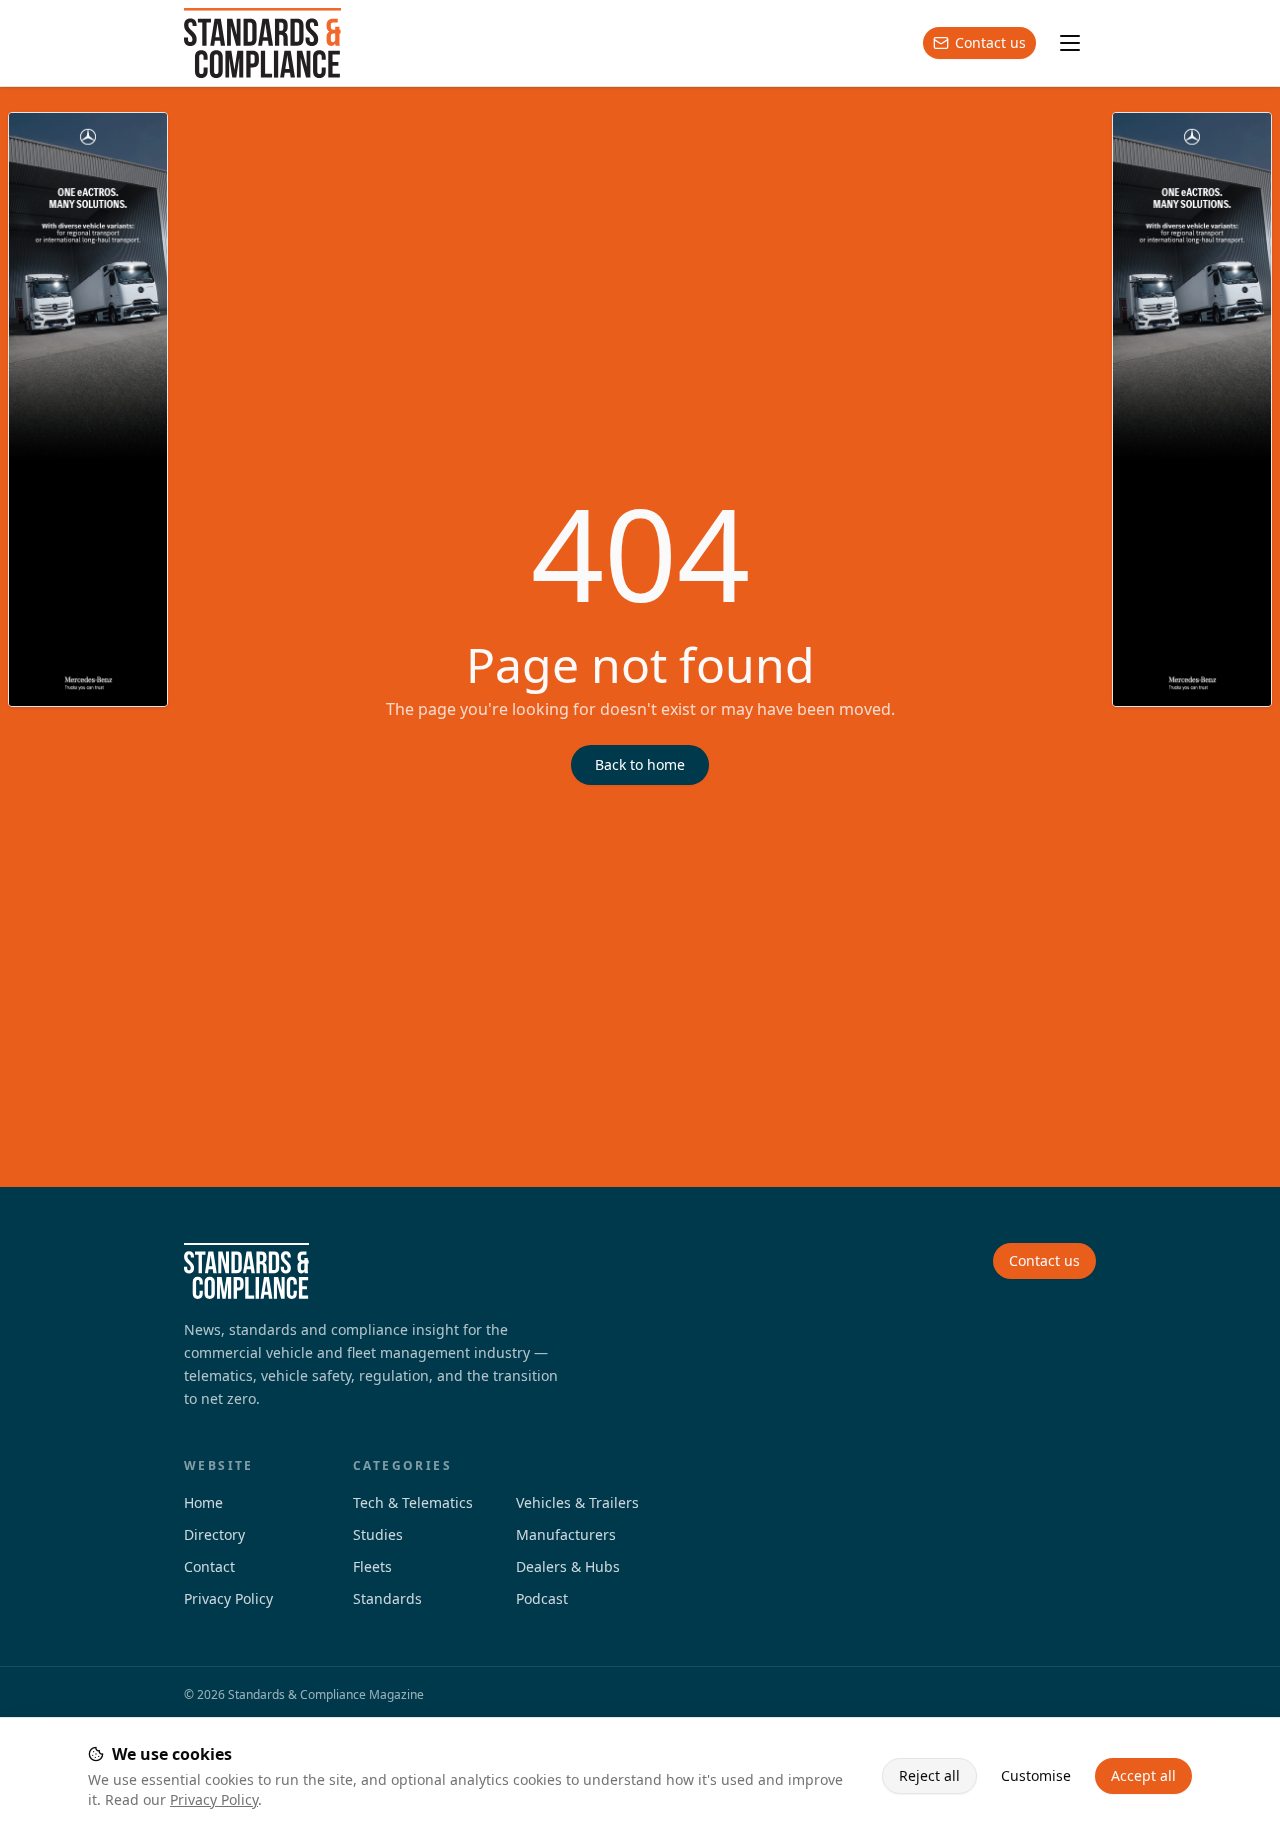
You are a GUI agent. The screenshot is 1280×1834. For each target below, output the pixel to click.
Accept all (1143, 1775)
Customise (1036, 1775)
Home (203, 1502)
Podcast (542, 1598)
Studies (378, 1534)
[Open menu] (1070, 43)
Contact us (990, 42)
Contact (209, 1566)
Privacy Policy (214, 1799)
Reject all (929, 1775)
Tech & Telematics (413, 1502)
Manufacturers (566, 1534)
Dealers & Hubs (568, 1566)
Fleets (372, 1566)
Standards (387, 1598)
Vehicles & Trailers (577, 1502)
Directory (214, 1534)
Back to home (640, 764)
